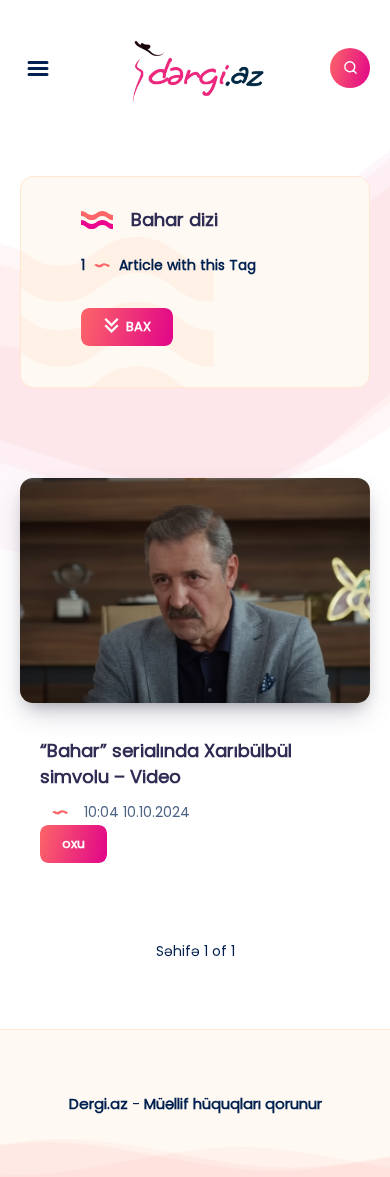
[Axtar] (350, 68)
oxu (84, 847)
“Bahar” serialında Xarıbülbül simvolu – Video (166, 763)
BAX (137, 326)
